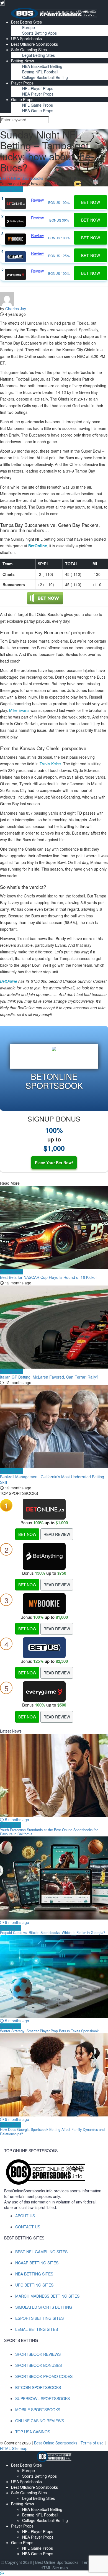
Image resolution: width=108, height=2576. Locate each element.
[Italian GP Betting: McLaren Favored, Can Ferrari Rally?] (54, 1327)
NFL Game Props (38, 105)
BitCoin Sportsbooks (38, 2387)
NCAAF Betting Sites (37, 2263)
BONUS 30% (59, 220)
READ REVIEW (57, 1534)
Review (37, 200)
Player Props (22, 83)
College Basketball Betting (45, 77)
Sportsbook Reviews (38, 2354)
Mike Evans (19, 710)
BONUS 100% (59, 202)
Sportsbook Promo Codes (44, 2376)
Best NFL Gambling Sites (41, 2252)
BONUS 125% (59, 256)
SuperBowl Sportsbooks (43, 2398)
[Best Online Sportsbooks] (54, 12)
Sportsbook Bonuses (38, 2365)
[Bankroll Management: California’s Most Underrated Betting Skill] (54, 1427)
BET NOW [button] (91, 202)
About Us (25, 2216)
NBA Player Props (38, 94)
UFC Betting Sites (34, 2285)
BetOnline (9, 981)
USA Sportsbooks (26, 39)
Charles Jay (16, 309)
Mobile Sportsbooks (38, 2410)
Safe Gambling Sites (29, 50)
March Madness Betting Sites (47, 2296)
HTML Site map (14, 2448)
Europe (29, 27)
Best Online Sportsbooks (22, 178)
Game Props (22, 99)
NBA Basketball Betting (42, 66)
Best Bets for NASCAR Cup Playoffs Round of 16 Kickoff (49, 1277)
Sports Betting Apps (39, 33)
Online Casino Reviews (40, 2421)
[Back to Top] (2, 2573)
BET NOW (27, 1534)
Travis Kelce (50, 764)
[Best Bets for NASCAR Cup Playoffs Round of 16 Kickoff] (54, 1227)
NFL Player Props (38, 88)
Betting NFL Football (40, 72)
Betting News (23, 61)
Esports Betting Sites (39, 2318)
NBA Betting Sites (34, 2274)
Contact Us (28, 2227)
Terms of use (93, 2443)
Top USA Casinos (33, 2432)
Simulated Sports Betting (44, 2307)
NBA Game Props (38, 111)
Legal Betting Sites (38, 55)
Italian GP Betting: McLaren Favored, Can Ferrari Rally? (49, 1377)
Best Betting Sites (26, 22)
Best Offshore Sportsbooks (34, 44)
